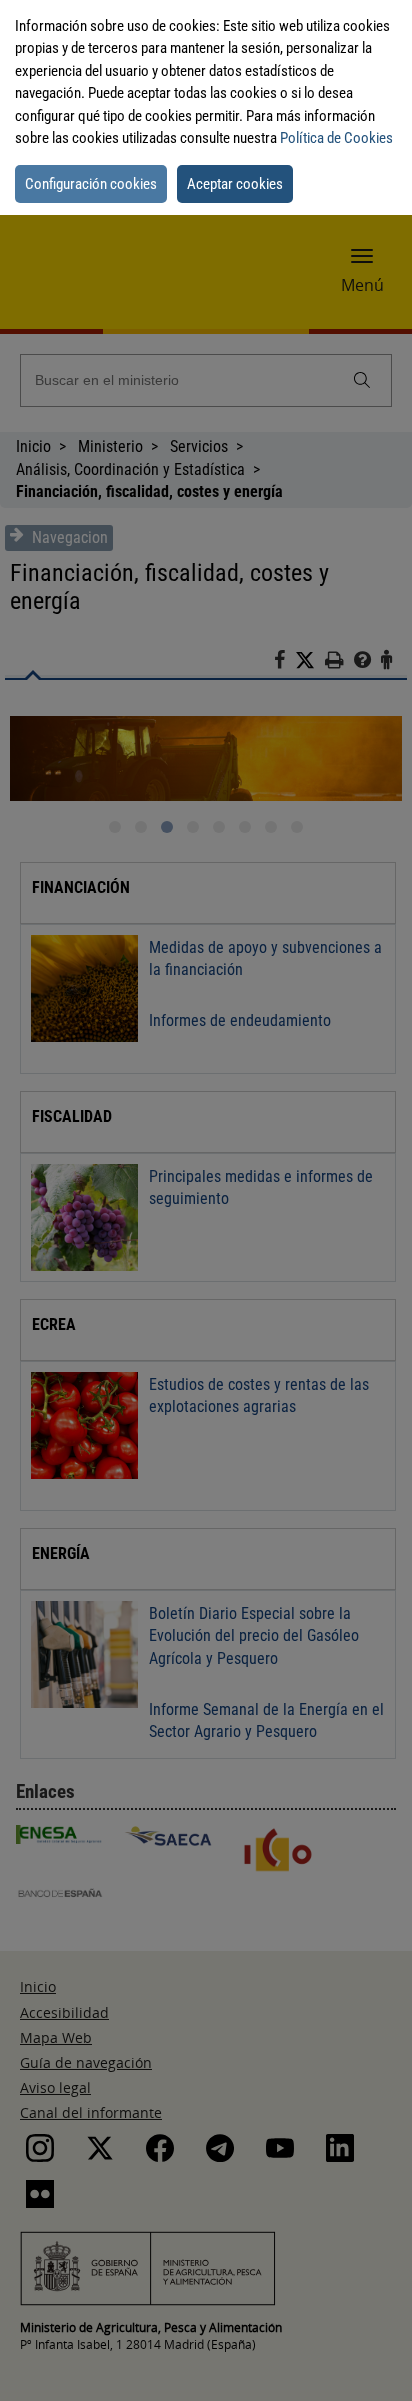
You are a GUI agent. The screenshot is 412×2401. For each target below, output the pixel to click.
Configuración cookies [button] (91, 184)
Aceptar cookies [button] (235, 184)
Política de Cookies (336, 138)
